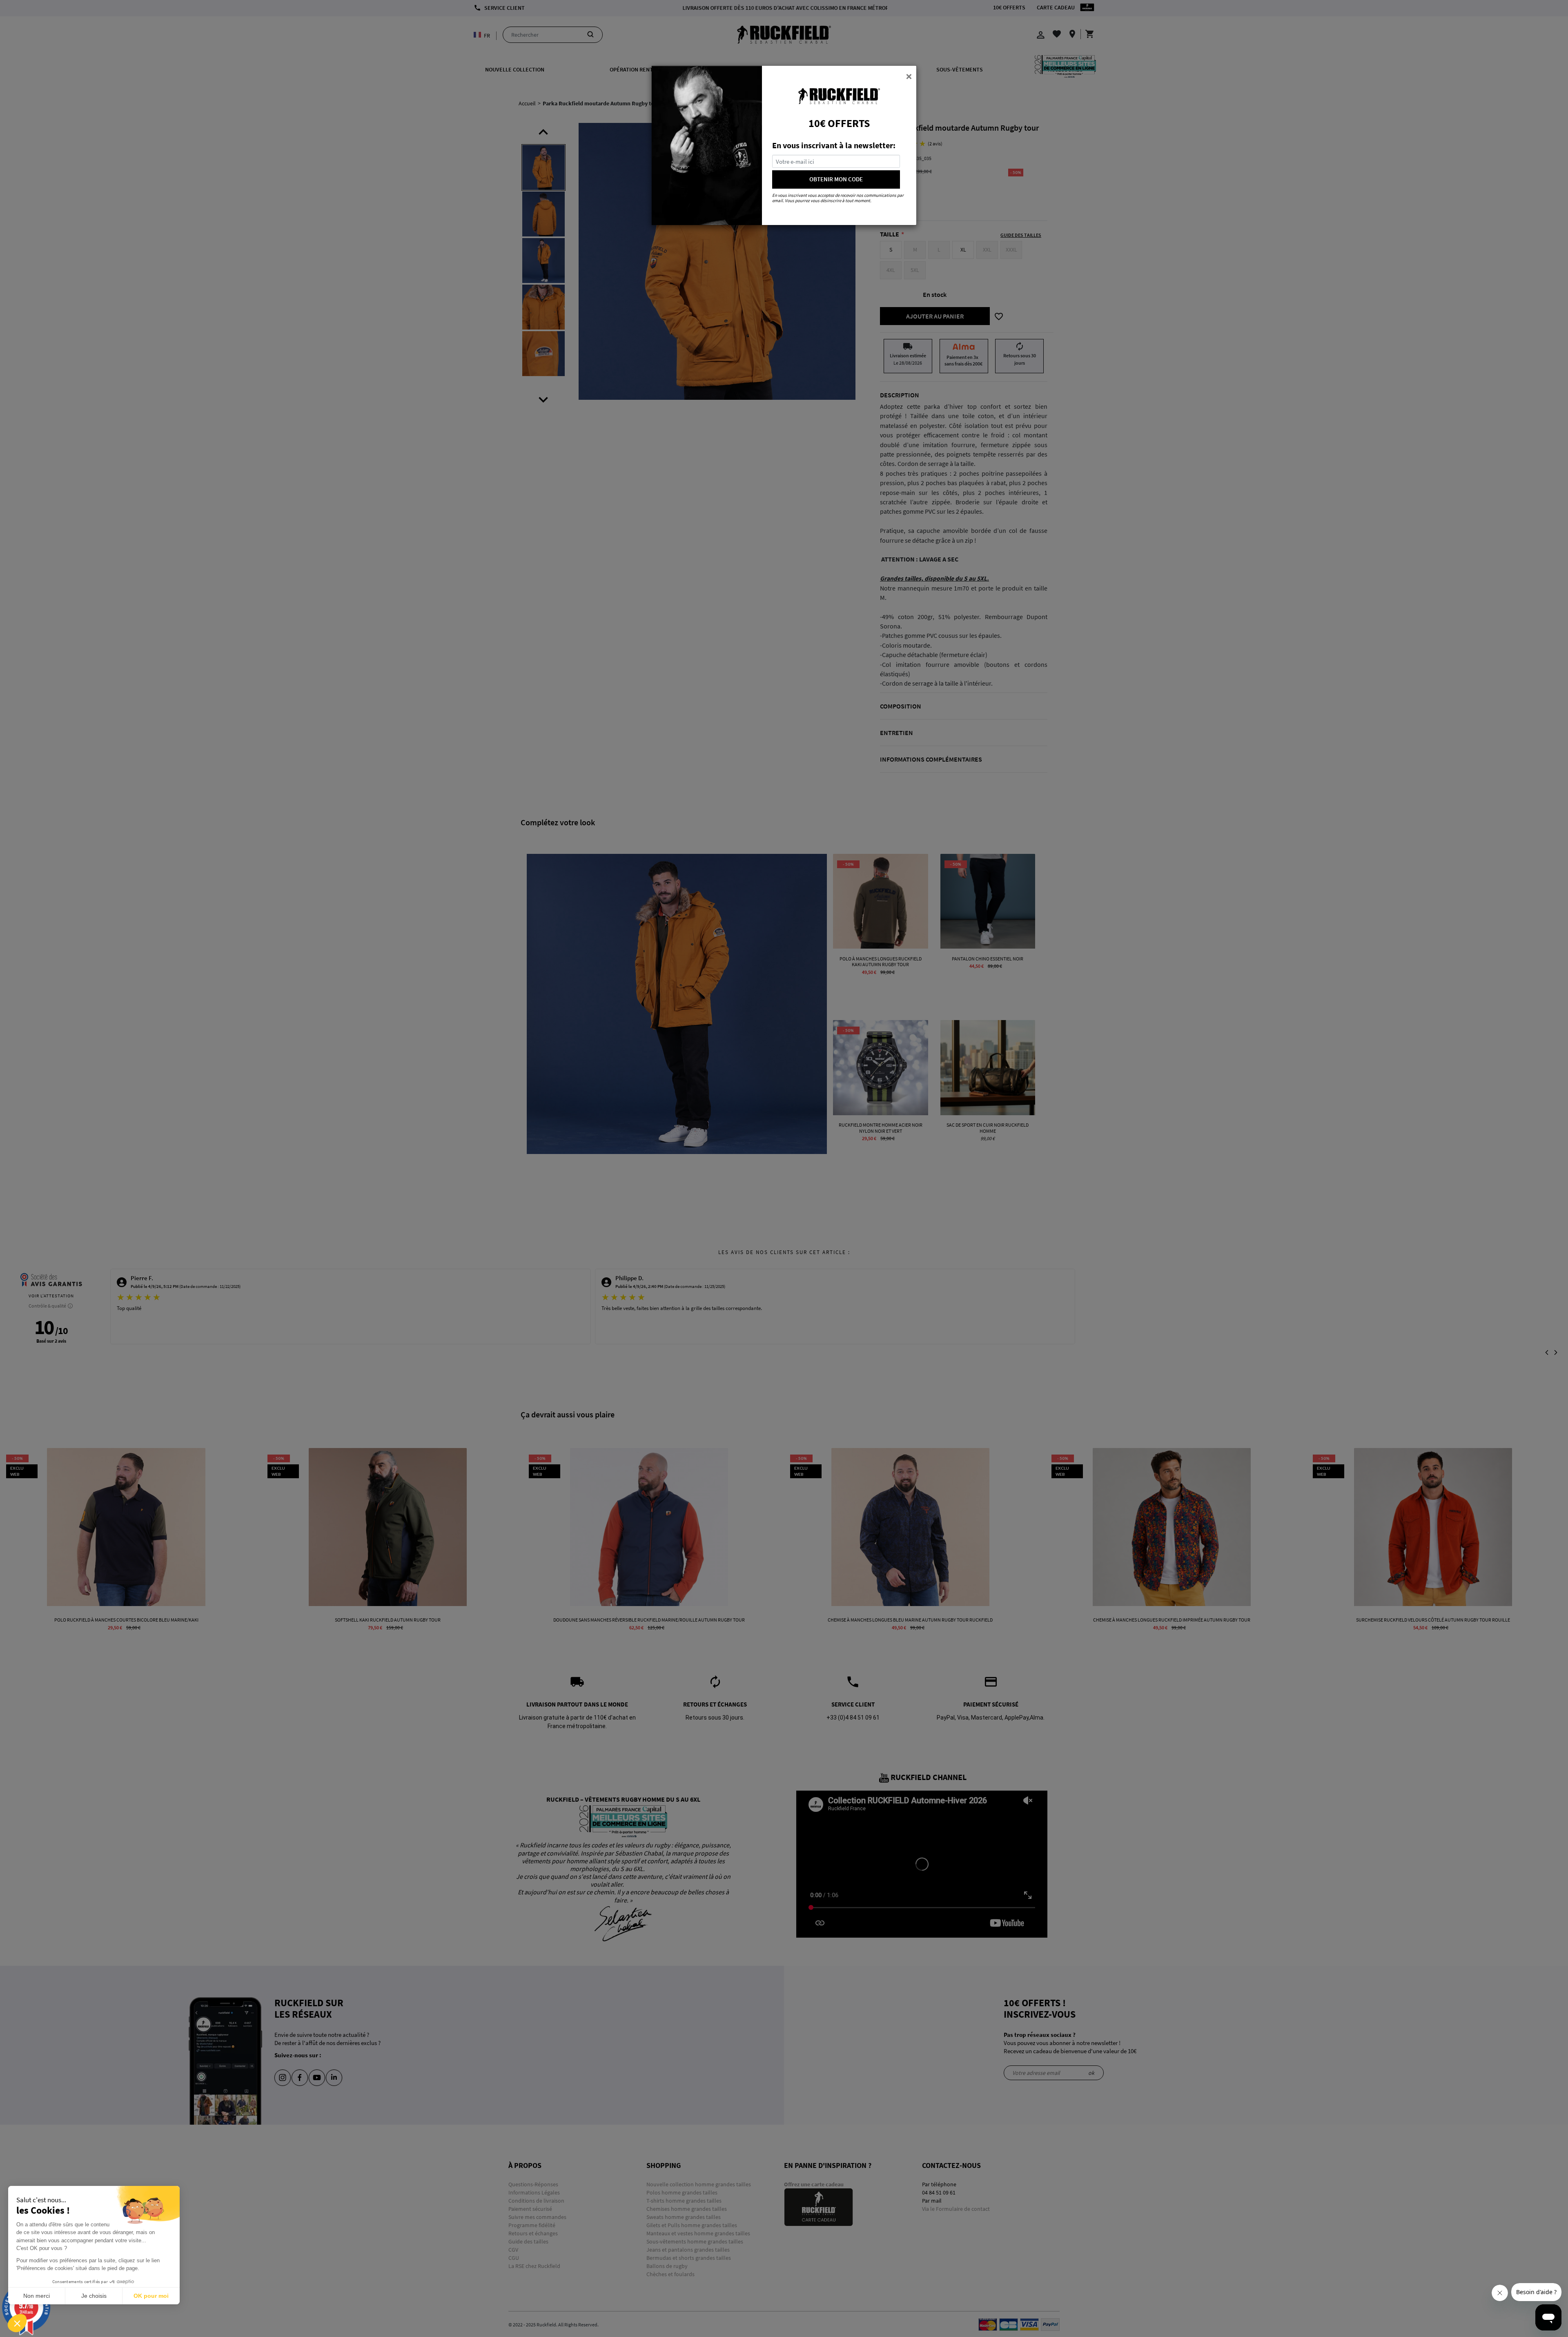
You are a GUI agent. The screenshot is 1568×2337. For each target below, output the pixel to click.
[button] (17, 2323)
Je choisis (94, 2296)
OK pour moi (151, 2296)
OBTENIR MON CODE (836, 179)
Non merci (37, 2296)
